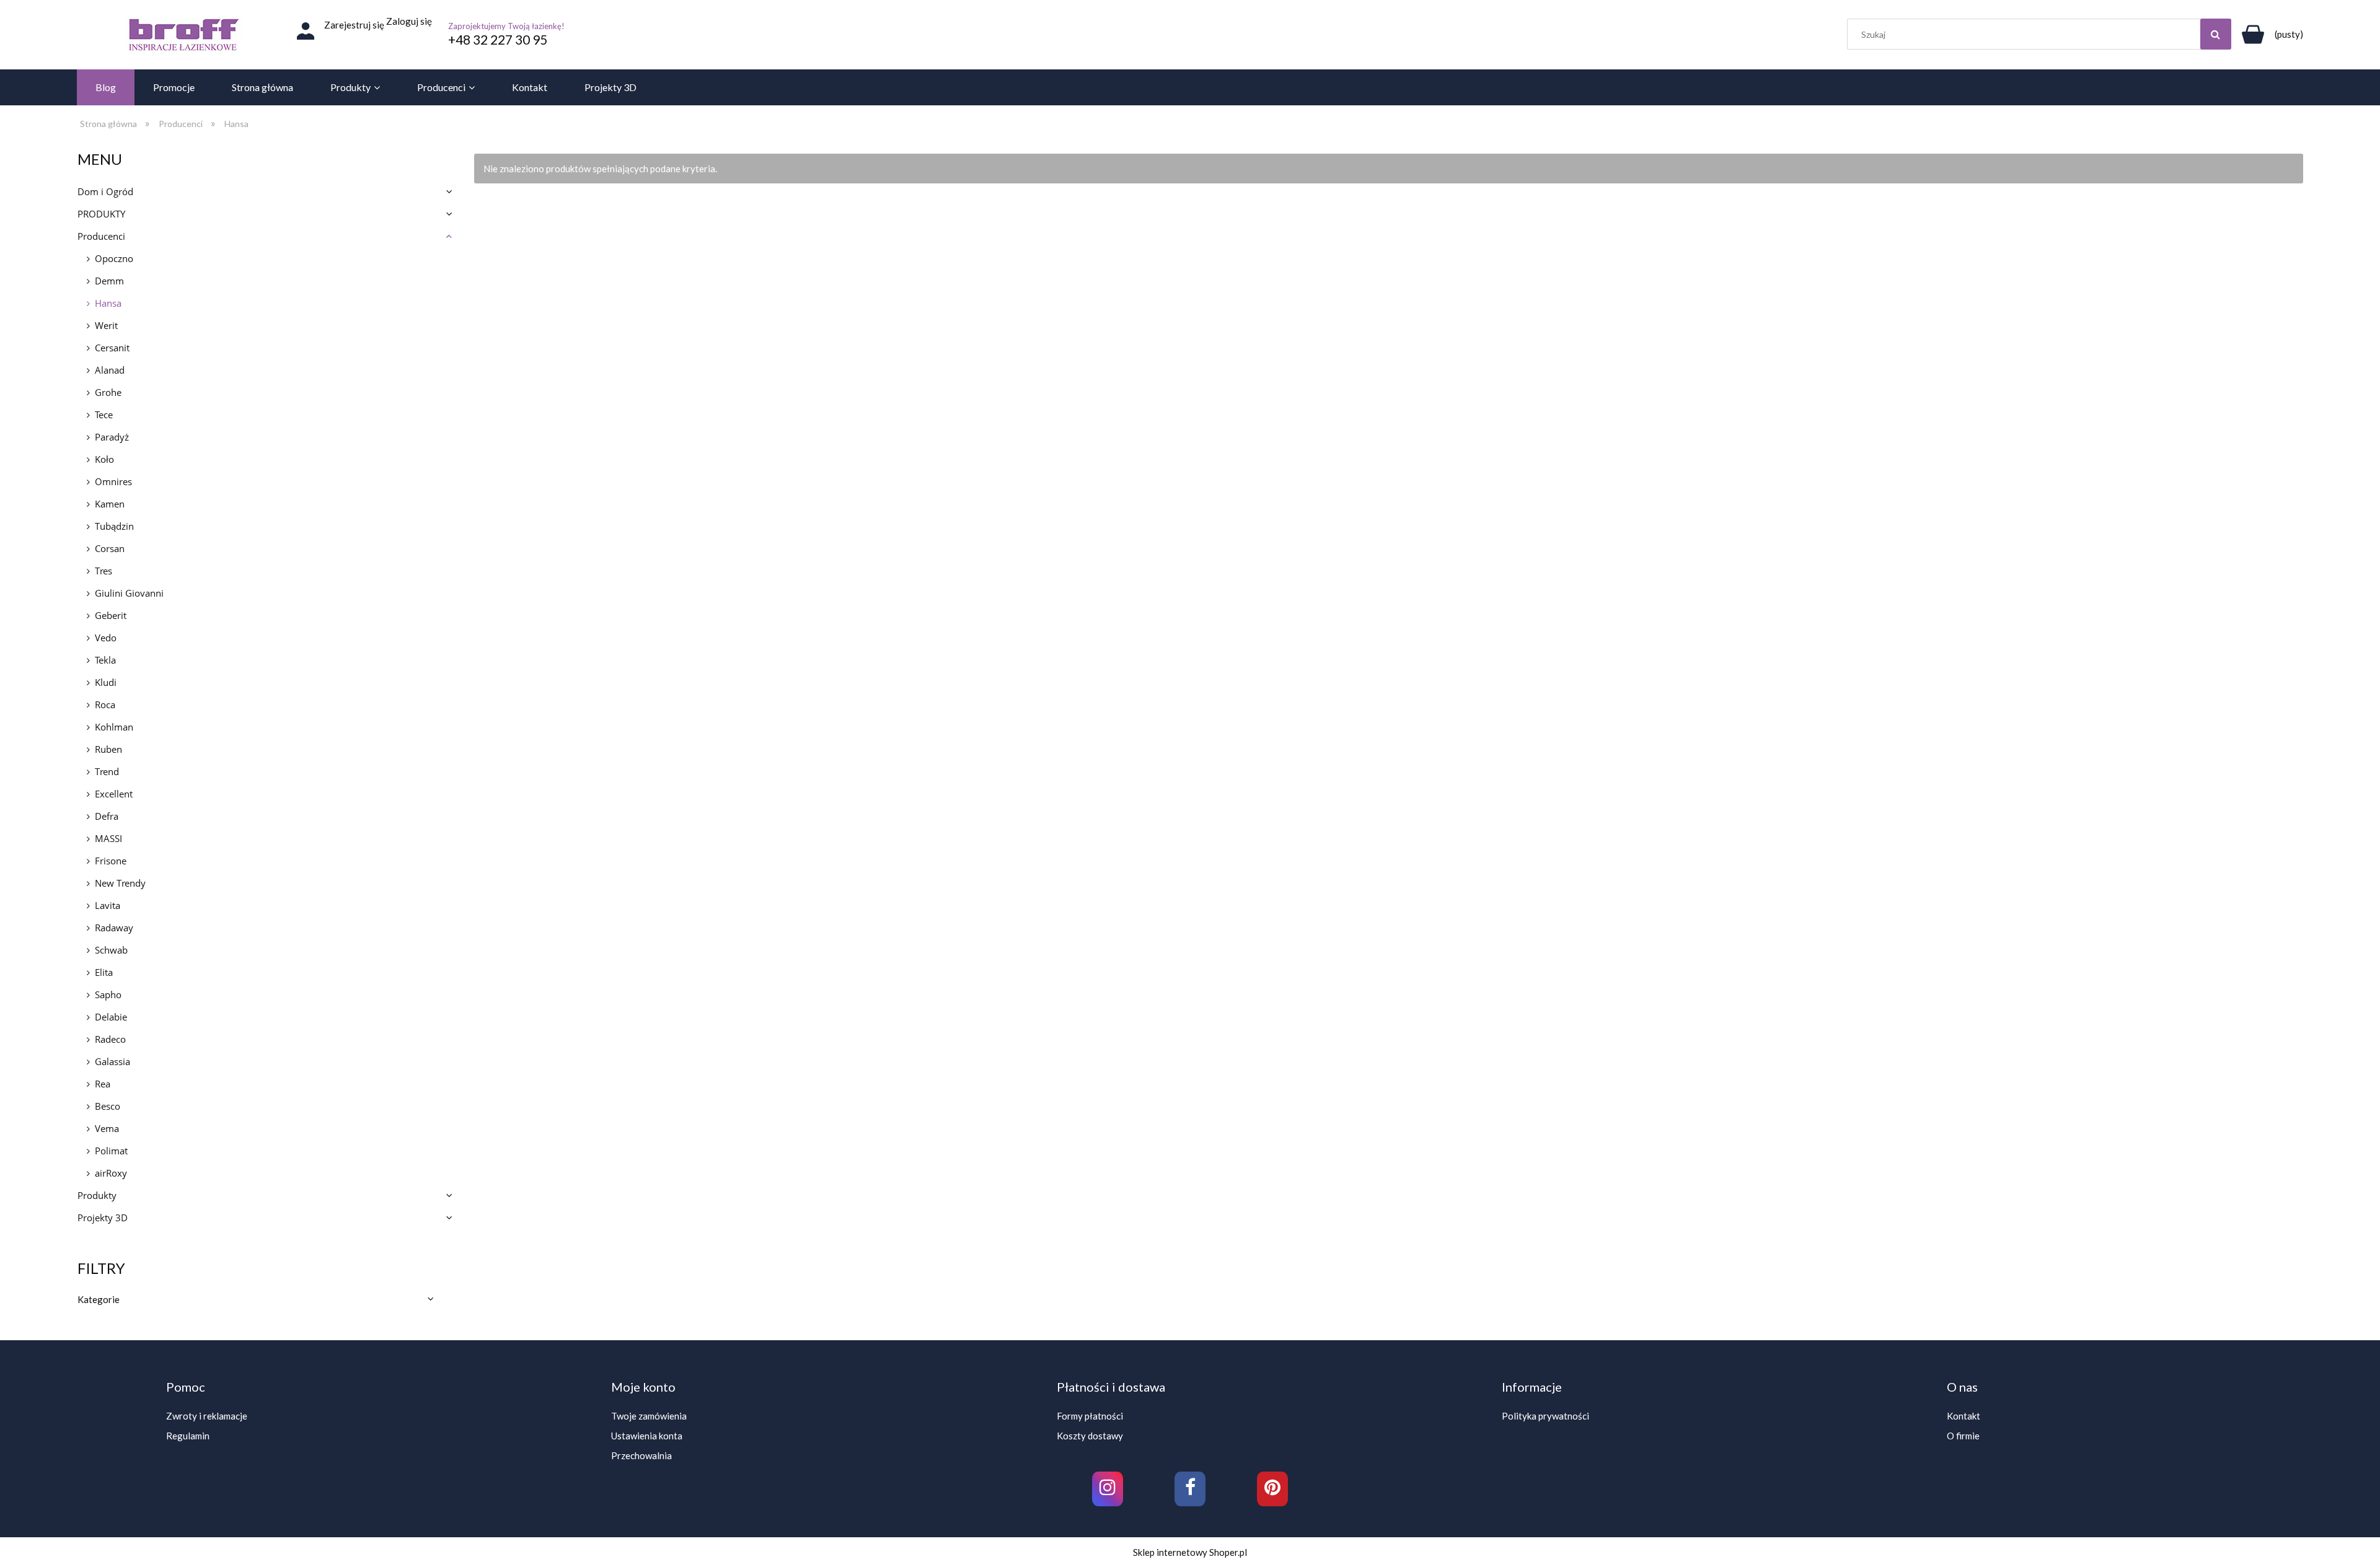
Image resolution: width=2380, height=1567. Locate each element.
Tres (104, 571)
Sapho (108, 994)
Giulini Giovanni (129, 593)
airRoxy (111, 1173)
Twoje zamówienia (649, 1416)
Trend (107, 771)
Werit (106, 325)
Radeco (110, 1039)
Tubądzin (114, 526)
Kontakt (1963, 1416)
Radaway (114, 928)
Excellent (114, 794)
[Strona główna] (183, 35)
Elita (104, 972)
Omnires (113, 481)
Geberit (111, 615)
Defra (107, 816)
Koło (104, 459)
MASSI (108, 838)
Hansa (108, 303)
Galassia (112, 1061)
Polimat (111, 1151)
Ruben (108, 749)
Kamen (110, 504)
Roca (105, 704)
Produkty (97, 1195)
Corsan (110, 548)
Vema (107, 1128)
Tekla (105, 660)
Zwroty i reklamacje (207, 1416)
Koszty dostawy (1090, 1436)
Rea (103, 1084)
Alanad (110, 370)
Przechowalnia (641, 1455)
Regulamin (188, 1436)
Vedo (106, 638)
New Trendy (120, 883)
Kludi (106, 682)
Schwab (111, 950)
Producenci (101, 236)
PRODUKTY (101, 214)
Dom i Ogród (105, 191)
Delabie (111, 1017)
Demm (109, 281)
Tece (104, 415)
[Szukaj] (2216, 34)
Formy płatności (1090, 1416)
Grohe (108, 392)
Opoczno (114, 258)
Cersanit (112, 348)
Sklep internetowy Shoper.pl (1190, 1552)
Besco (108, 1106)
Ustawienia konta (647, 1436)
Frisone (111, 861)
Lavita (108, 905)
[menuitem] (106, 87)
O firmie (1963, 1436)
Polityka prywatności (1545, 1416)
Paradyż (112, 437)
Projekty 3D (103, 1218)
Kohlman (114, 727)
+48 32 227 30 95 (498, 39)
